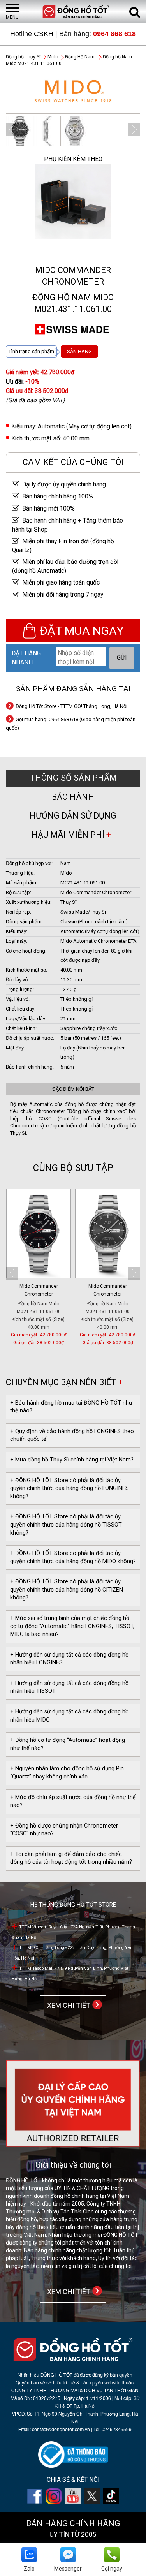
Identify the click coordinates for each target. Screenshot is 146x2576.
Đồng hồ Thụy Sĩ (23, 57)
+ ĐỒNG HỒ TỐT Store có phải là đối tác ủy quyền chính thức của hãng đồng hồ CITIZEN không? (67, 1590)
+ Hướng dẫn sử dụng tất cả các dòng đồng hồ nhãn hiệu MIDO (69, 1716)
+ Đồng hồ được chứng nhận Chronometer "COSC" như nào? (64, 1830)
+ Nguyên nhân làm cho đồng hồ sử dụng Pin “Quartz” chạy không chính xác (67, 1773)
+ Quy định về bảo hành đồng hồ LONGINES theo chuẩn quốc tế (72, 1435)
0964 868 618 (114, 34)
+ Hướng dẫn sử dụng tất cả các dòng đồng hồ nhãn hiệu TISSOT (69, 1687)
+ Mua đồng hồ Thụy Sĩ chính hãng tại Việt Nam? (72, 1460)
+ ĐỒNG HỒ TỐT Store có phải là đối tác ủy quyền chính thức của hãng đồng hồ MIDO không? (73, 1557)
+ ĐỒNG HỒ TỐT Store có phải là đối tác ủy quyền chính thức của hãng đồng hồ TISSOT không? (66, 1525)
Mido (53, 57)
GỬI (122, 658)
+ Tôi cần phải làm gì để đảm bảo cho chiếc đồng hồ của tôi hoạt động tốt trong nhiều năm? (71, 1858)
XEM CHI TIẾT (67, 2005)
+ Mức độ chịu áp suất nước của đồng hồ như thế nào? (73, 1801)
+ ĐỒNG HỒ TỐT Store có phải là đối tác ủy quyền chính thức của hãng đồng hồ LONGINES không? (69, 1488)
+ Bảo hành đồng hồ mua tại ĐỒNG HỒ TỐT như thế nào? (71, 1407)
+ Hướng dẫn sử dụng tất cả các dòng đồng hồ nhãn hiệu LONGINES (69, 1659)
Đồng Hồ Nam (80, 57)
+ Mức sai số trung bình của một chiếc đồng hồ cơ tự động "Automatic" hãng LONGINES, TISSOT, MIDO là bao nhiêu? (72, 1626)
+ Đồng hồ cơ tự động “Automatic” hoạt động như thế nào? (68, 1744)
